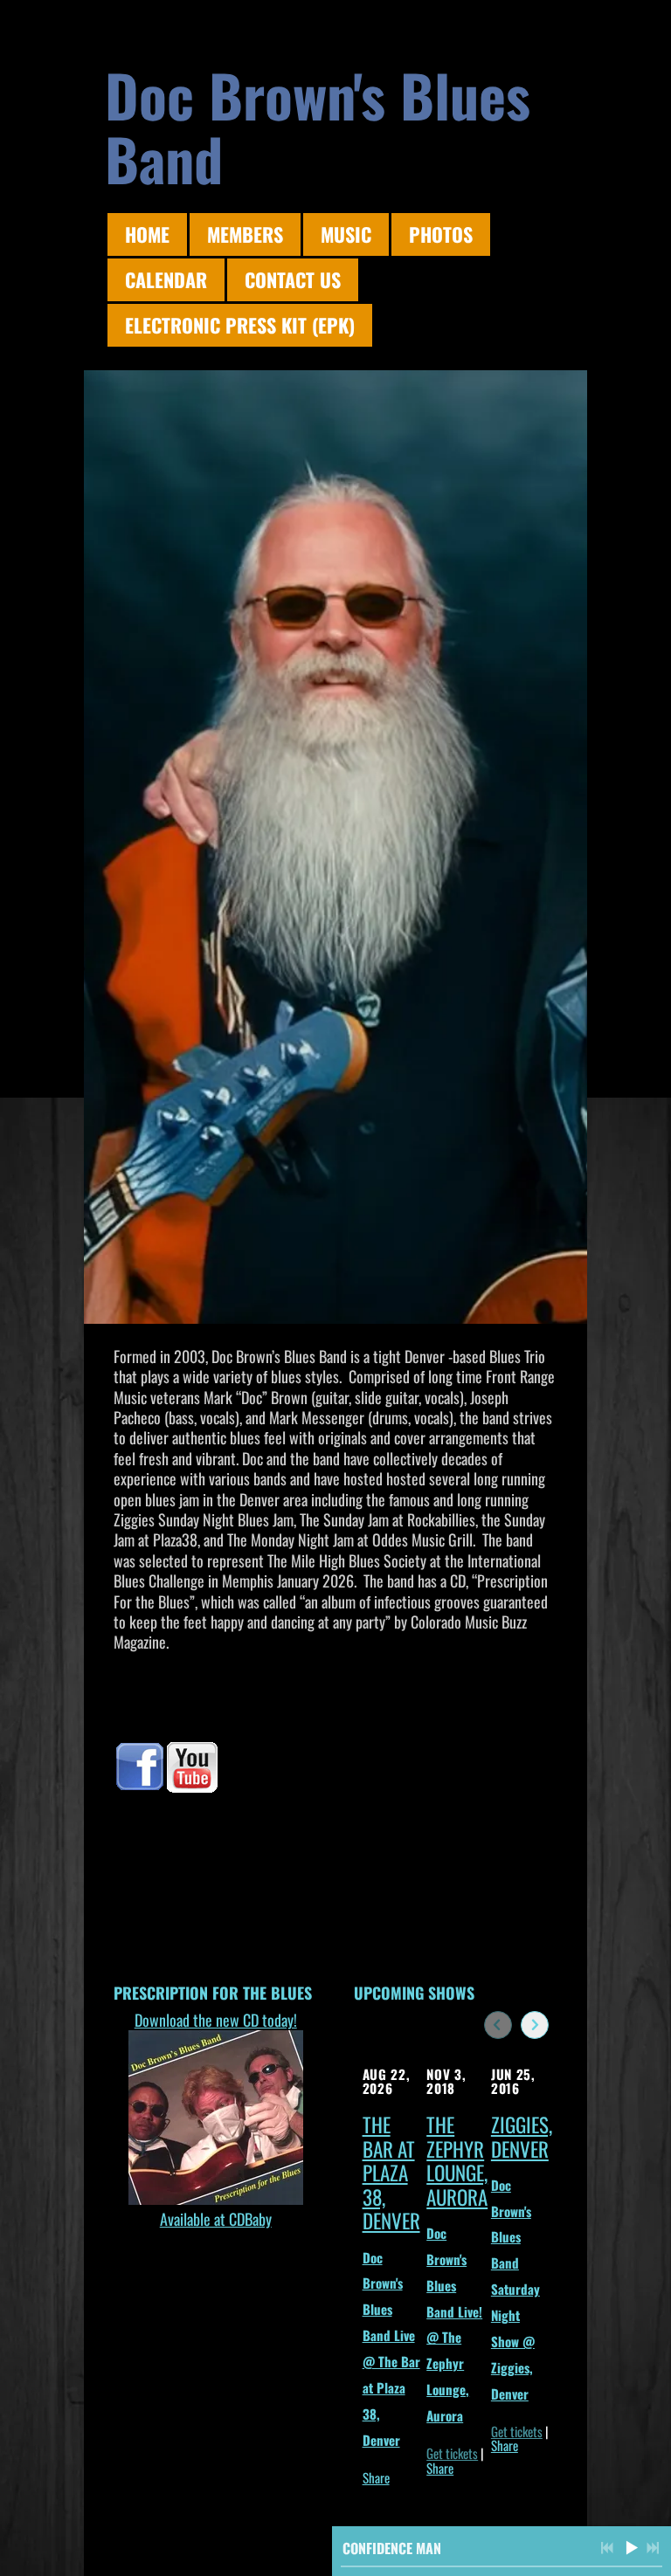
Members (245, 234)
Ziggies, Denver (522, 2137)
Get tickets (452, 2453)
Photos (441, 234)
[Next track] (653, 2548)
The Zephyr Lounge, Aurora (457, 2161)
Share (376, 2477)
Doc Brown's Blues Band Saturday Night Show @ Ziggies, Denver (515, 2289)
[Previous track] (607, 2548)
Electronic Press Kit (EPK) (240, 325)
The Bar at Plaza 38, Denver (391, 2173)
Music (346, 234)
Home (147, 234)
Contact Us (293, 279)
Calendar (166, 279)
